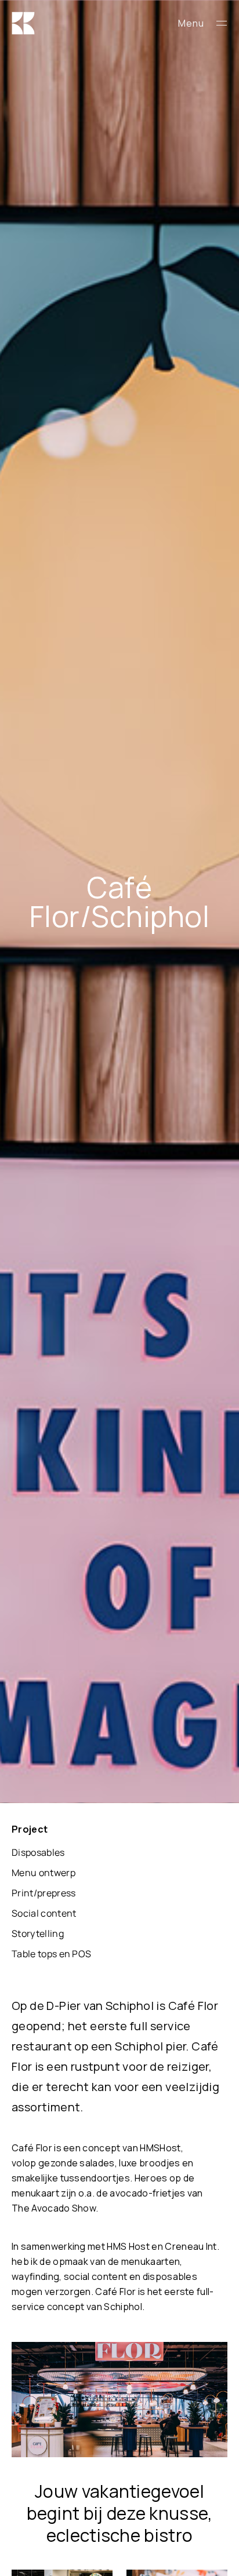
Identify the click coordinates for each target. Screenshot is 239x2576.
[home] (67, 23)
